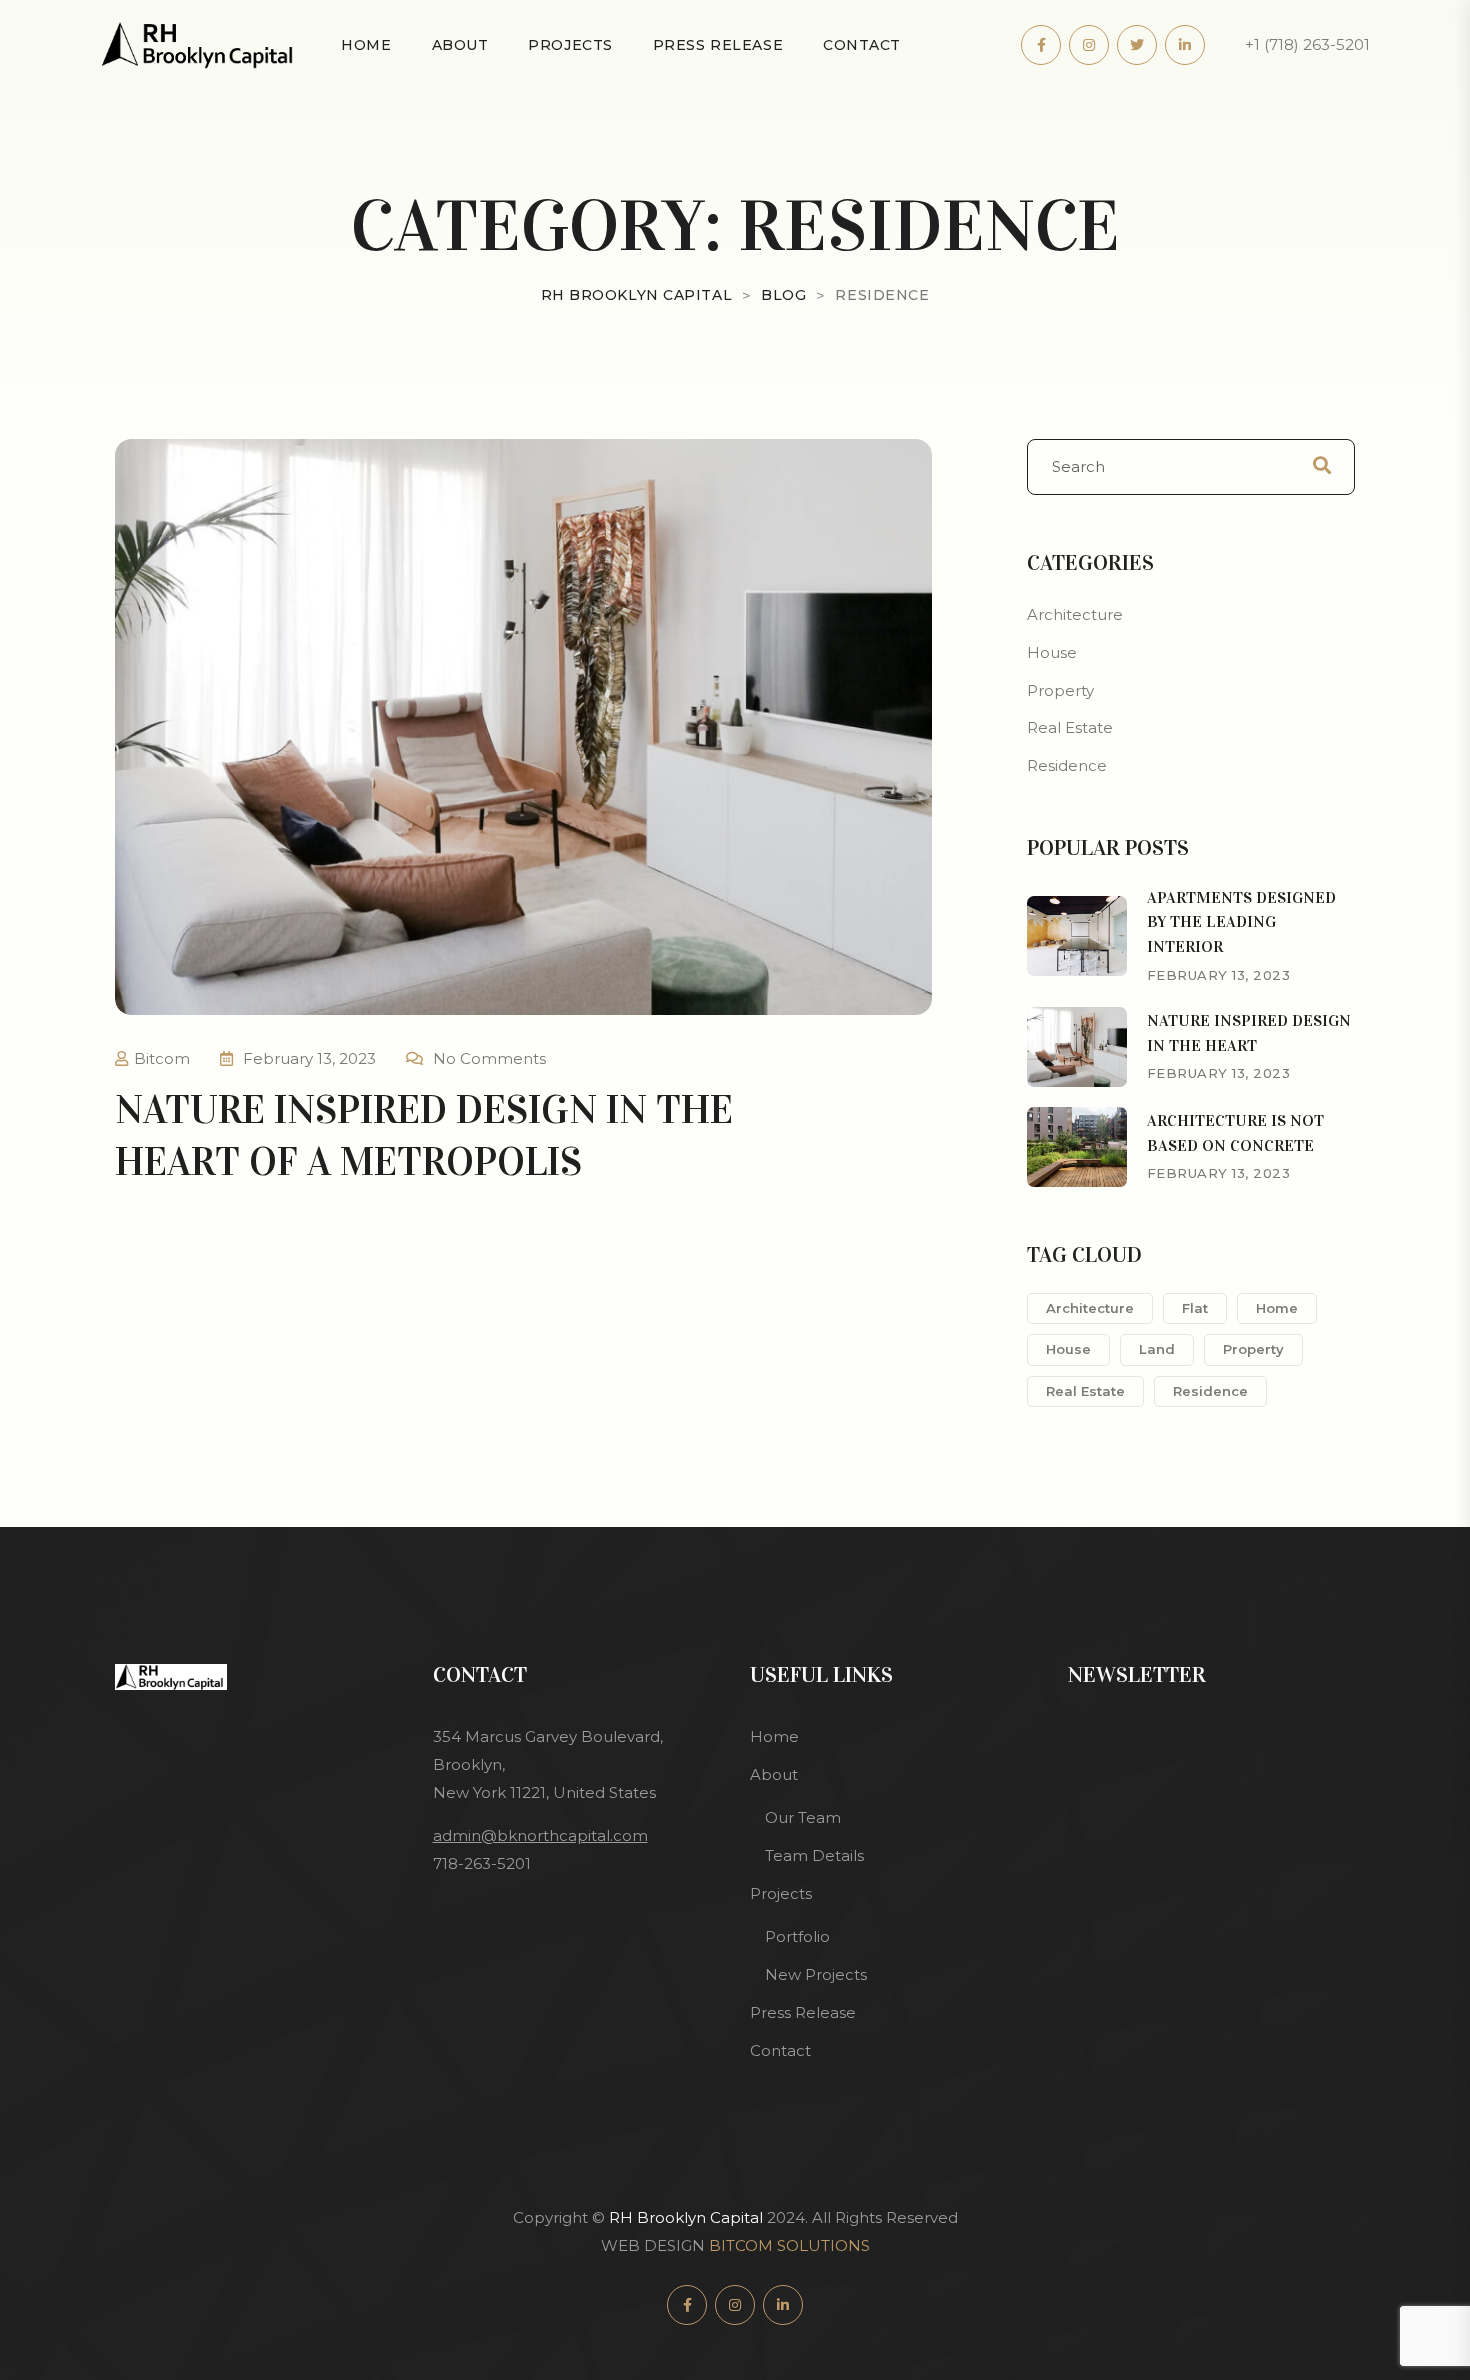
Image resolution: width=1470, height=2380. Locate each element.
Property (1060, 690)
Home (366, 45)
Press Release (718, 45)
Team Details (814, 1855)
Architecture (1075, 614)
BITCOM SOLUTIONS (789, 2245)
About (460, 45)
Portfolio (797, 1936)
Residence (1067, 765)
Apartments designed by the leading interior (1241, 922)
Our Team (803, 1817)
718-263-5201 (482, 1863)
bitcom (162, 1058)
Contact (862, 45)
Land (1157, 1349)
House (1052, 652)
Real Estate (1070, 727)
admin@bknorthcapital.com (540, 1835)
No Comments (489, 1058)
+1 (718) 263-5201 (1307, 44)
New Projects (816, 1974)
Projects (570, 45)
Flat (1195, 1308)
